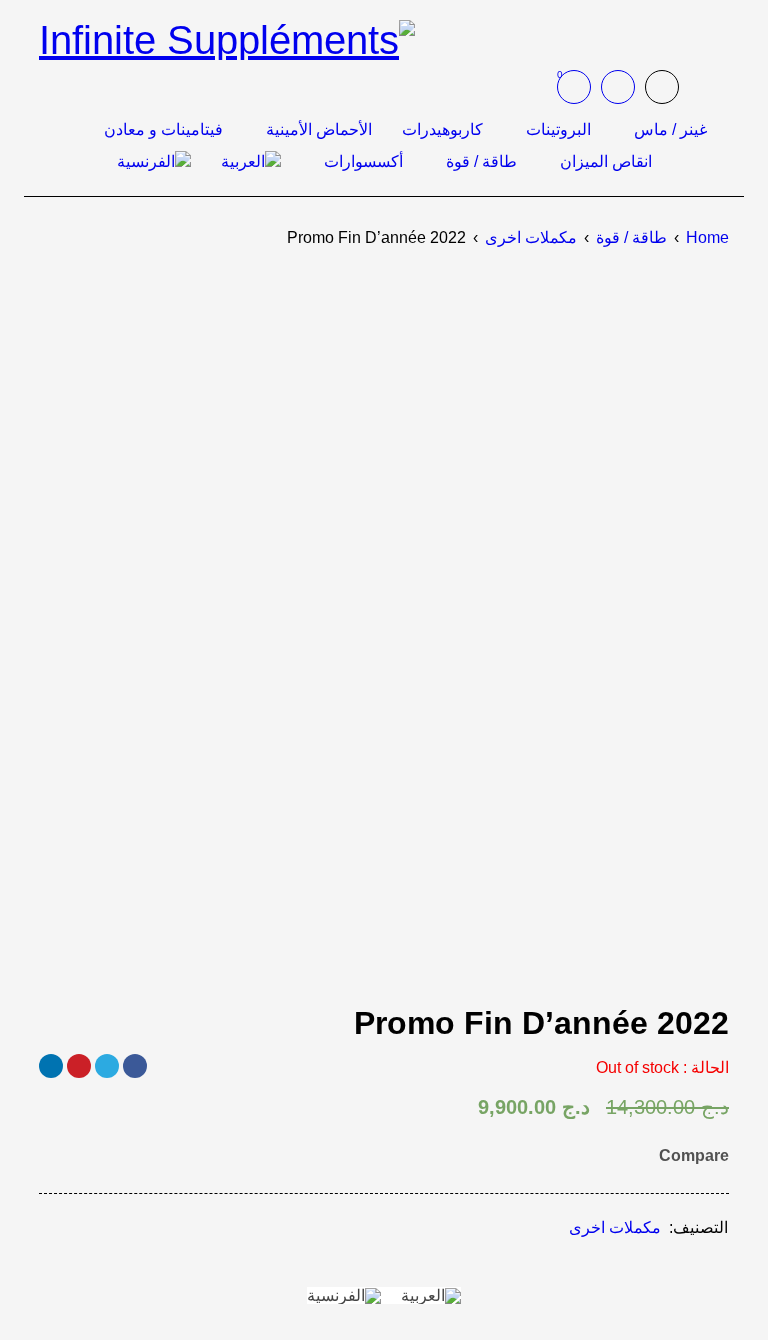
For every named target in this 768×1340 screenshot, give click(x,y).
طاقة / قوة (631, 237)
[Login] (618, 87)
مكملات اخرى (531, 237)
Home (707, 237)
